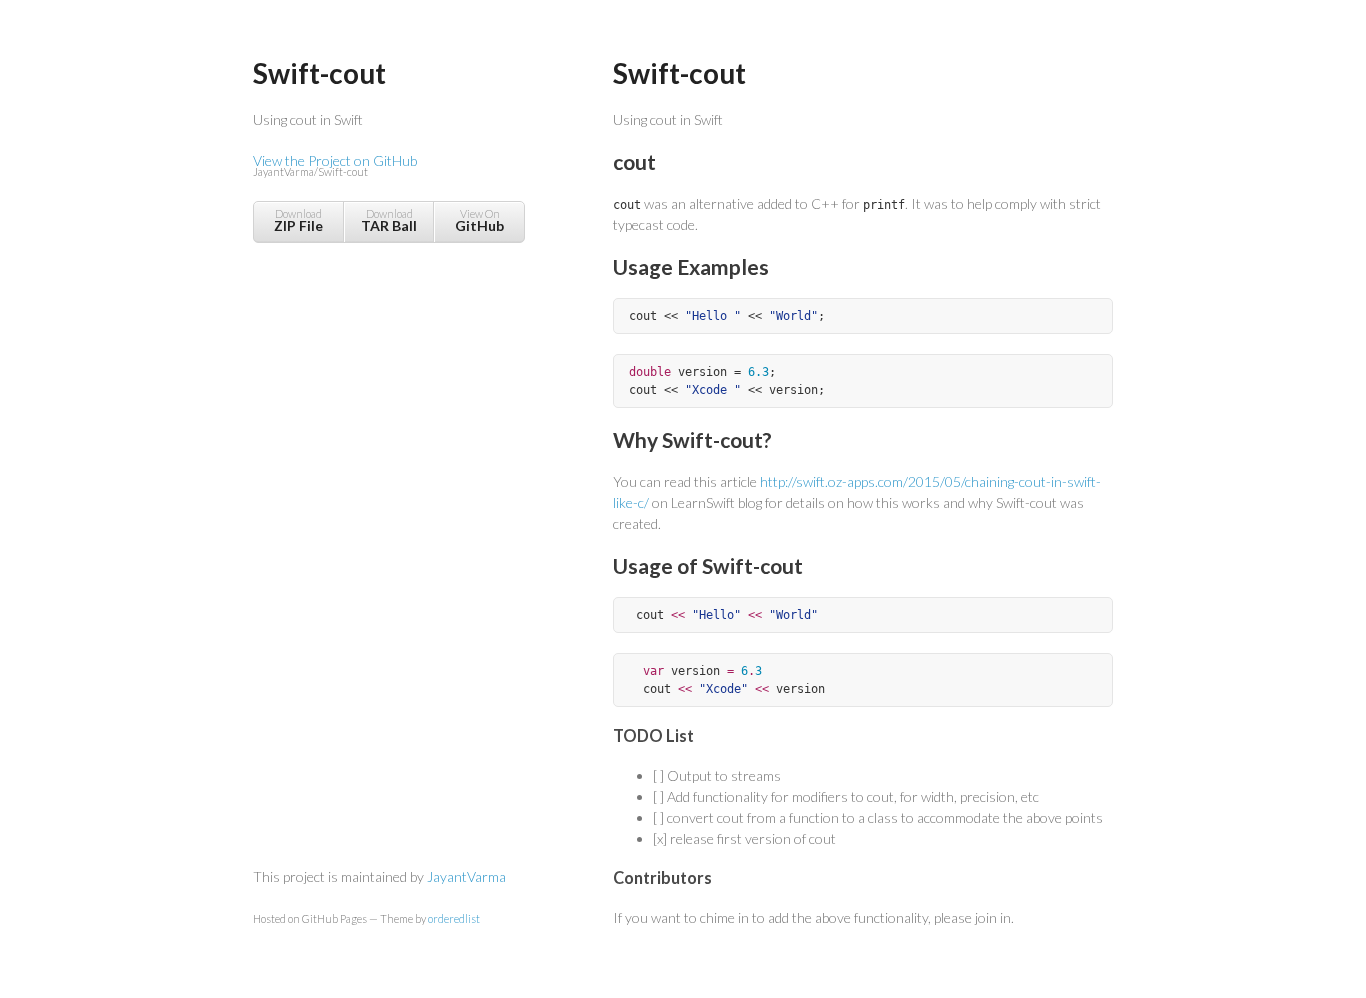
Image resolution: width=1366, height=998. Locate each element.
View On (479, 220)
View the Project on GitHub (335, 165)
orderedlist (454, 918)
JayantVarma (466, 876)
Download (298, 220)
